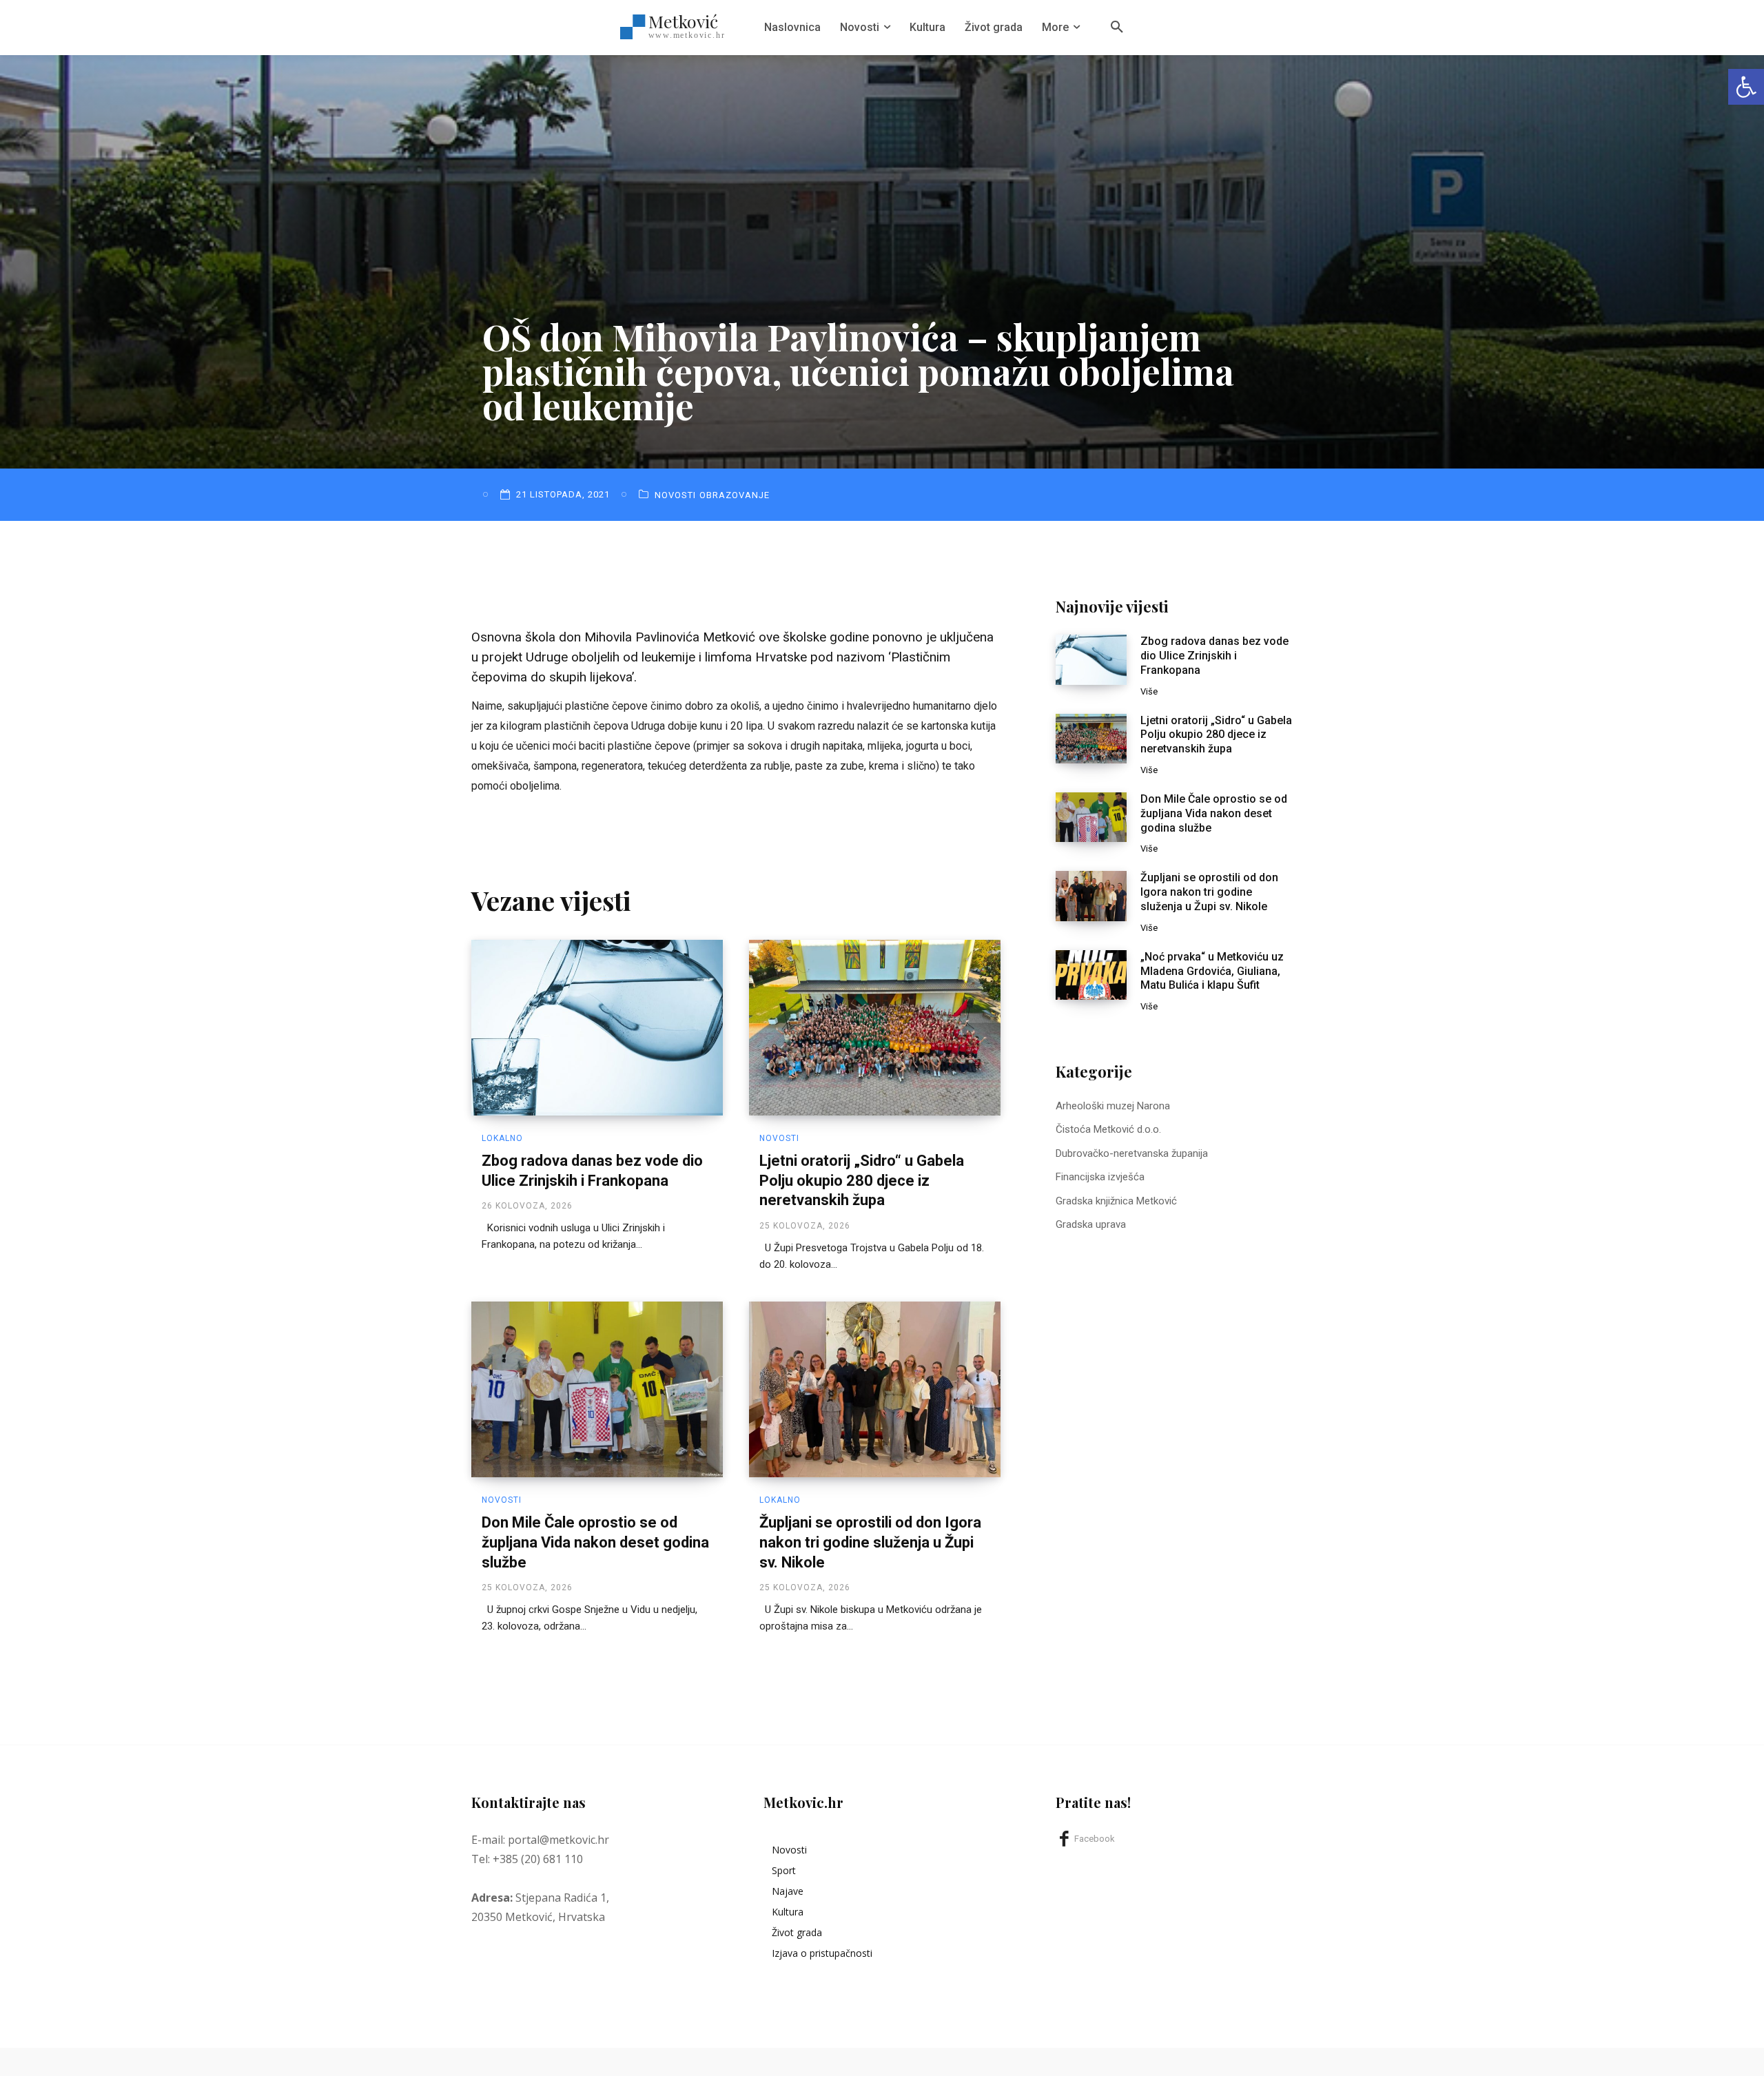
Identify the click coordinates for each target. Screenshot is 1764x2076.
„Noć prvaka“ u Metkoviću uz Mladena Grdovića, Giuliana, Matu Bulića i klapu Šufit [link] (1212, 971)
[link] (1746, 87)
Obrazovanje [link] (735, 495)
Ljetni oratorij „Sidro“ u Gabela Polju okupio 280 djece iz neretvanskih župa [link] (862, 1180)
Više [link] (1149, 691)
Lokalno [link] (502, 1138)
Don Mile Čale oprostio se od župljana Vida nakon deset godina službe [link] (595, 1542)
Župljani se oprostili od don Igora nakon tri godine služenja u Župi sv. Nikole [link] (870, 1542)
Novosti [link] (675, 495)
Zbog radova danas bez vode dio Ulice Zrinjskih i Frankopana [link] (1214, 656)
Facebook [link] (1095, 1839)
